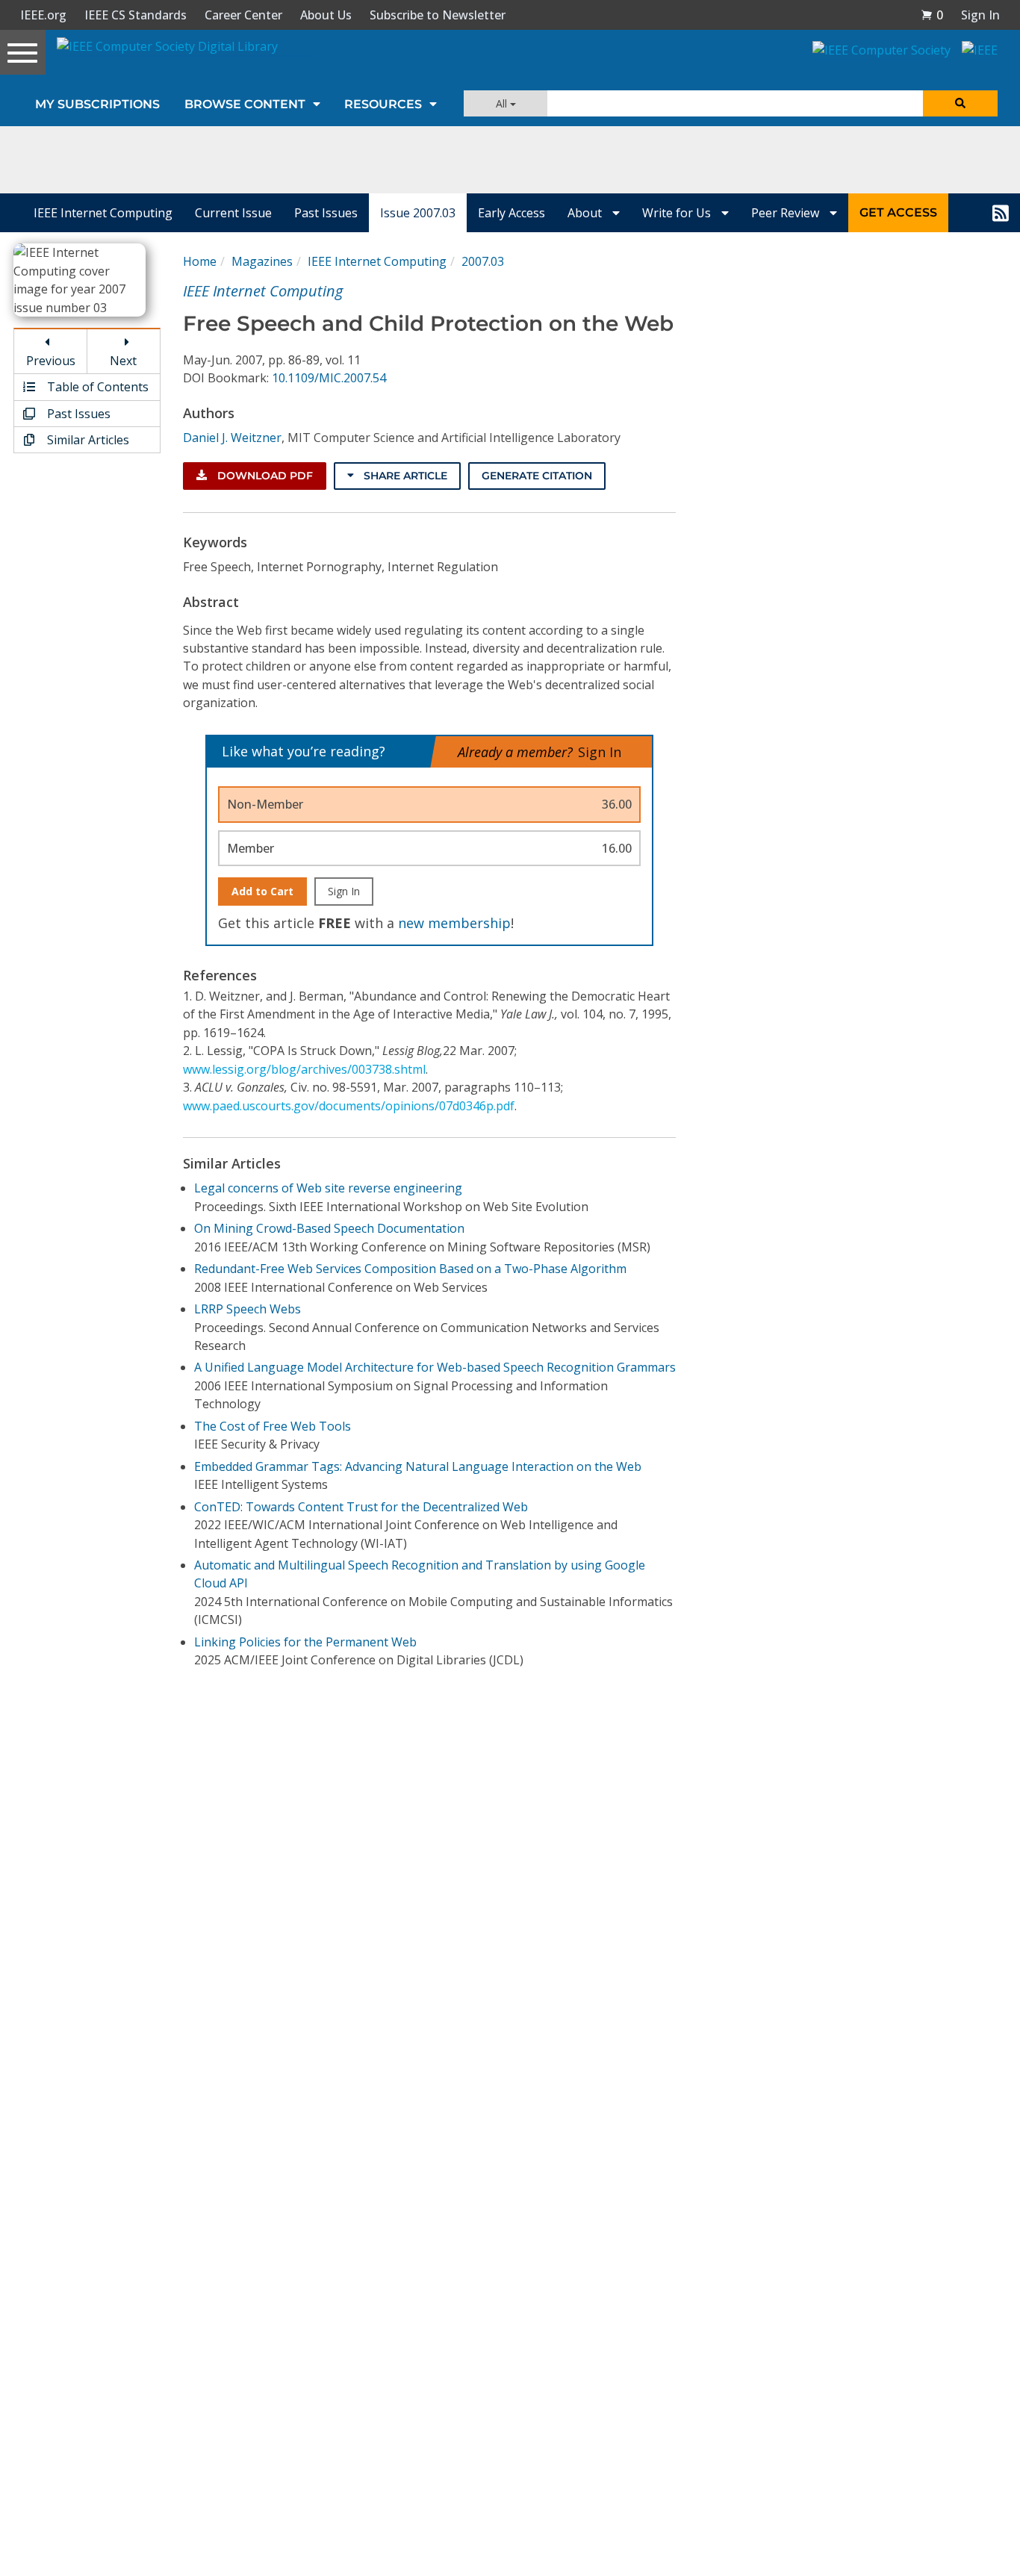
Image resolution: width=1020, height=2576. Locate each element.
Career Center (243, 15)
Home (200, 261)
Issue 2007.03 (418, 213)
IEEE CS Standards (136, 15)
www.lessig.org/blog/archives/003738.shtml (304, 1069)
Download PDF (264, 476)
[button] (932, 15)
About (586, 213)
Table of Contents (96, 387)
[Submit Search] (960, 103)
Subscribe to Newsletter (438, 15)
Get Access (898, 212)
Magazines (262, 261)
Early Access (511, 213)
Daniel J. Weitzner (232, 438)
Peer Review (787, 213)
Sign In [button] (980, 15)
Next (123, 361)
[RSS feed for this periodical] (1001, 213)
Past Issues (326, 213)
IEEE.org (43, 15)
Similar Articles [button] (87, 440)
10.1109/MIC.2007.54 (329, 378)
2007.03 (483, 261)
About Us (326, 15)
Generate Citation (537, 476)
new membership (454, 923)
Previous (51, 361)
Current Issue (233, 213)
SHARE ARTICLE (404, 476)
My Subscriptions (97, 104)
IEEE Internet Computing (103, 213)
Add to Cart (262, 891)
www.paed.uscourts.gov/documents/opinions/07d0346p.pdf (349, 1106)
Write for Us (678, 213)
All (503, 103)
